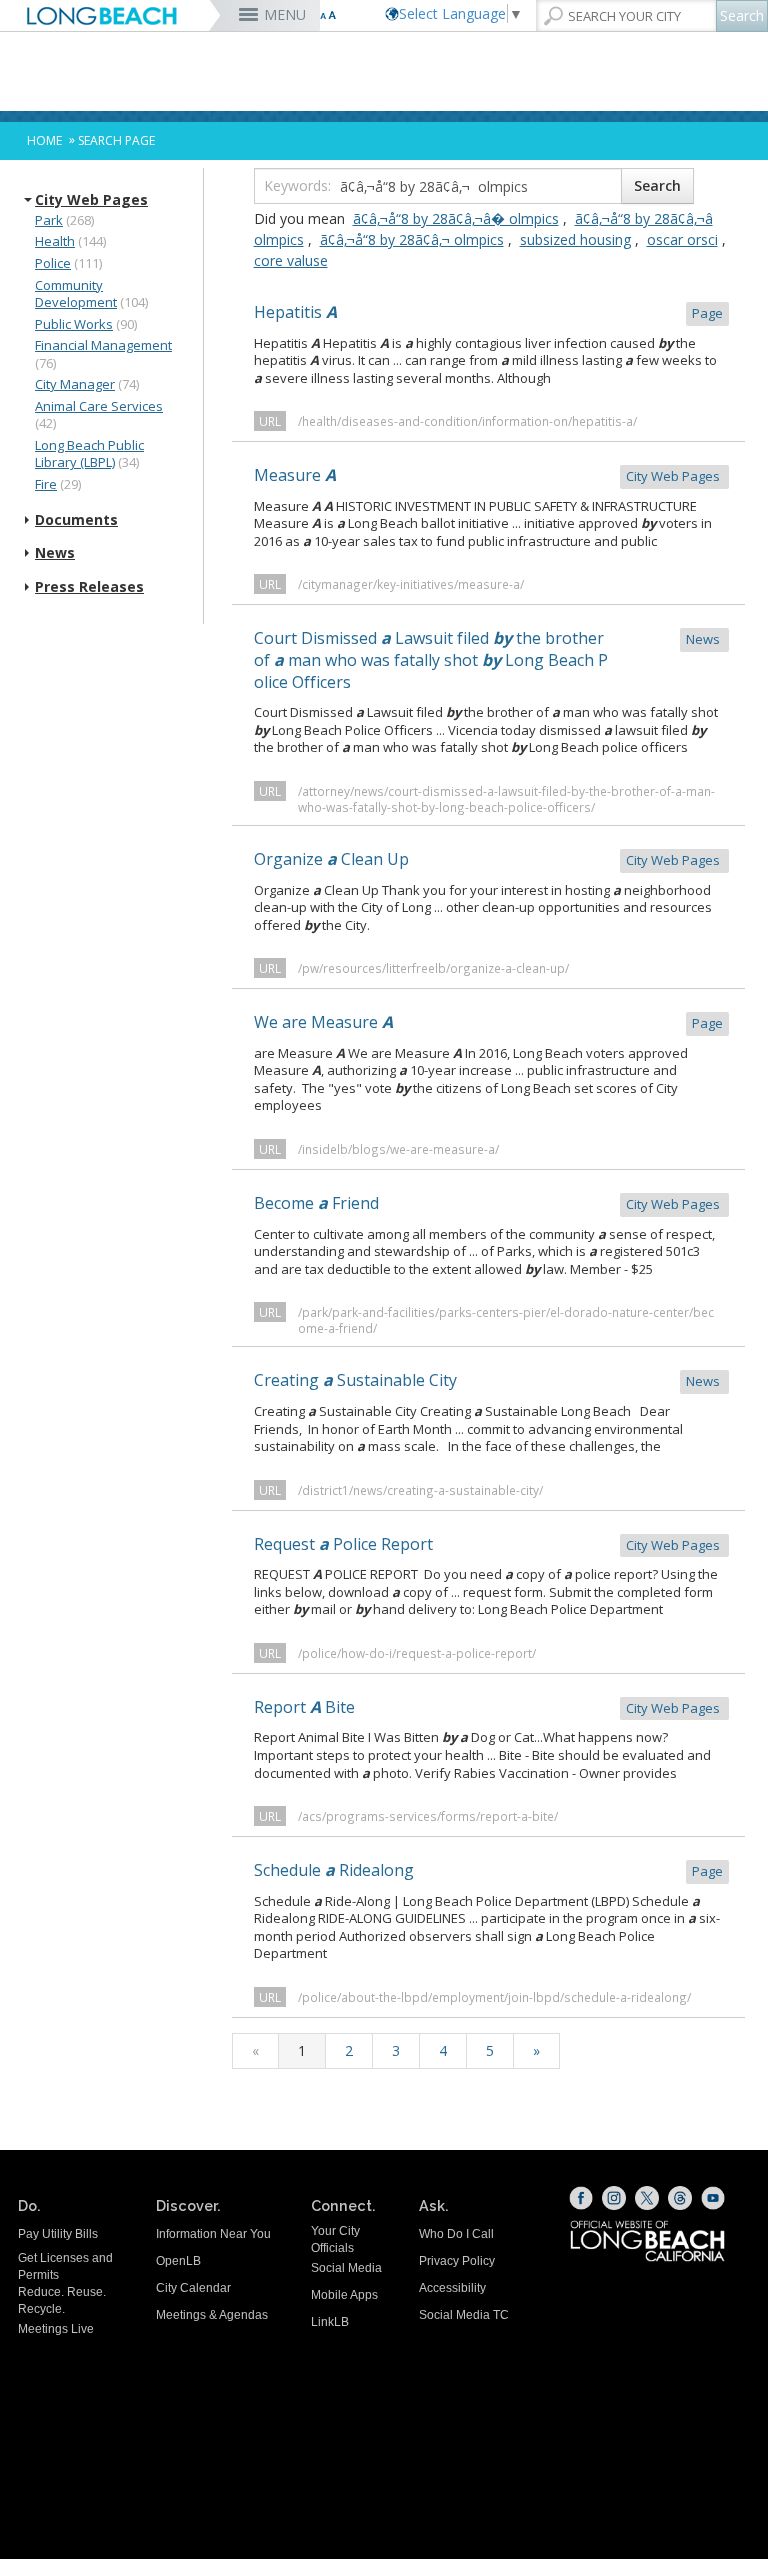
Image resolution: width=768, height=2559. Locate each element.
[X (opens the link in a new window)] (647, 2198)
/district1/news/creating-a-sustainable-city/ (420, 1490)
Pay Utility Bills (58, 2234)
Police (53, 263)
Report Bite (488, 1707)
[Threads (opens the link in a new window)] (680, 2198)
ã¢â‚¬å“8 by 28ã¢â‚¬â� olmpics (456, 218)
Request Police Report (488, 1544)
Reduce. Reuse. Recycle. (62, 2300)
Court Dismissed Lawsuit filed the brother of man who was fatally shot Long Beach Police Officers (488, 659)
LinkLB (330, 2322)
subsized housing (575, 239)
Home (44, 140)
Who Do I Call (456, 2234)
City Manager (75, 384)
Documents (76, 520)
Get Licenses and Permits (65, 2266)
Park (49, 220)
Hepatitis (488, 312)
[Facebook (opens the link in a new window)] (581, 2198)
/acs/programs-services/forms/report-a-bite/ (428, 1816)
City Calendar (193, 2288)
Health (55, 241)
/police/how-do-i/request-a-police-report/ (417, 1653)
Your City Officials (335, 2239)
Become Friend (488, 1203)
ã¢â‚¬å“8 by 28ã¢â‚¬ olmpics (412, 239)
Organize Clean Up (488, 859)
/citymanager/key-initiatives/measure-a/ (411, 584)
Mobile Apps (344, 2295)
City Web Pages (91, 200)
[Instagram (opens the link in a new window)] (614, 2198)
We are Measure (488, 1022)
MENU (285, 14)
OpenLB (178, 2261)
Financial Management (103, 345)
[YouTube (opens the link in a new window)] (713, 2198)
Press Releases (89, 587)
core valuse (291, 260)
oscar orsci (682, 239)
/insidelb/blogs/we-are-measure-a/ (398, 1149)
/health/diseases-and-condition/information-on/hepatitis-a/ (467, 421)
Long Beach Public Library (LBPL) (89, 454)
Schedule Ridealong (488, 1870)
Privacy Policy (457, 2261)
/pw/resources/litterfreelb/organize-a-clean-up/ (433, 968)
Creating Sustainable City (488, 1380)
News (55, 553)
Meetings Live (56, 2329)
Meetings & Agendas (212, 2315)
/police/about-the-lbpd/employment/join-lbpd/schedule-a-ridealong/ (494, 1997)
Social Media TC (464, 2315)
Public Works (74, 324)
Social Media (346, 2268)
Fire (46, 484)
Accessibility (452, 2288)
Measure (488, 475)
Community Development (76, 294)
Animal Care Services (99, 406)
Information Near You (213, 2234)
